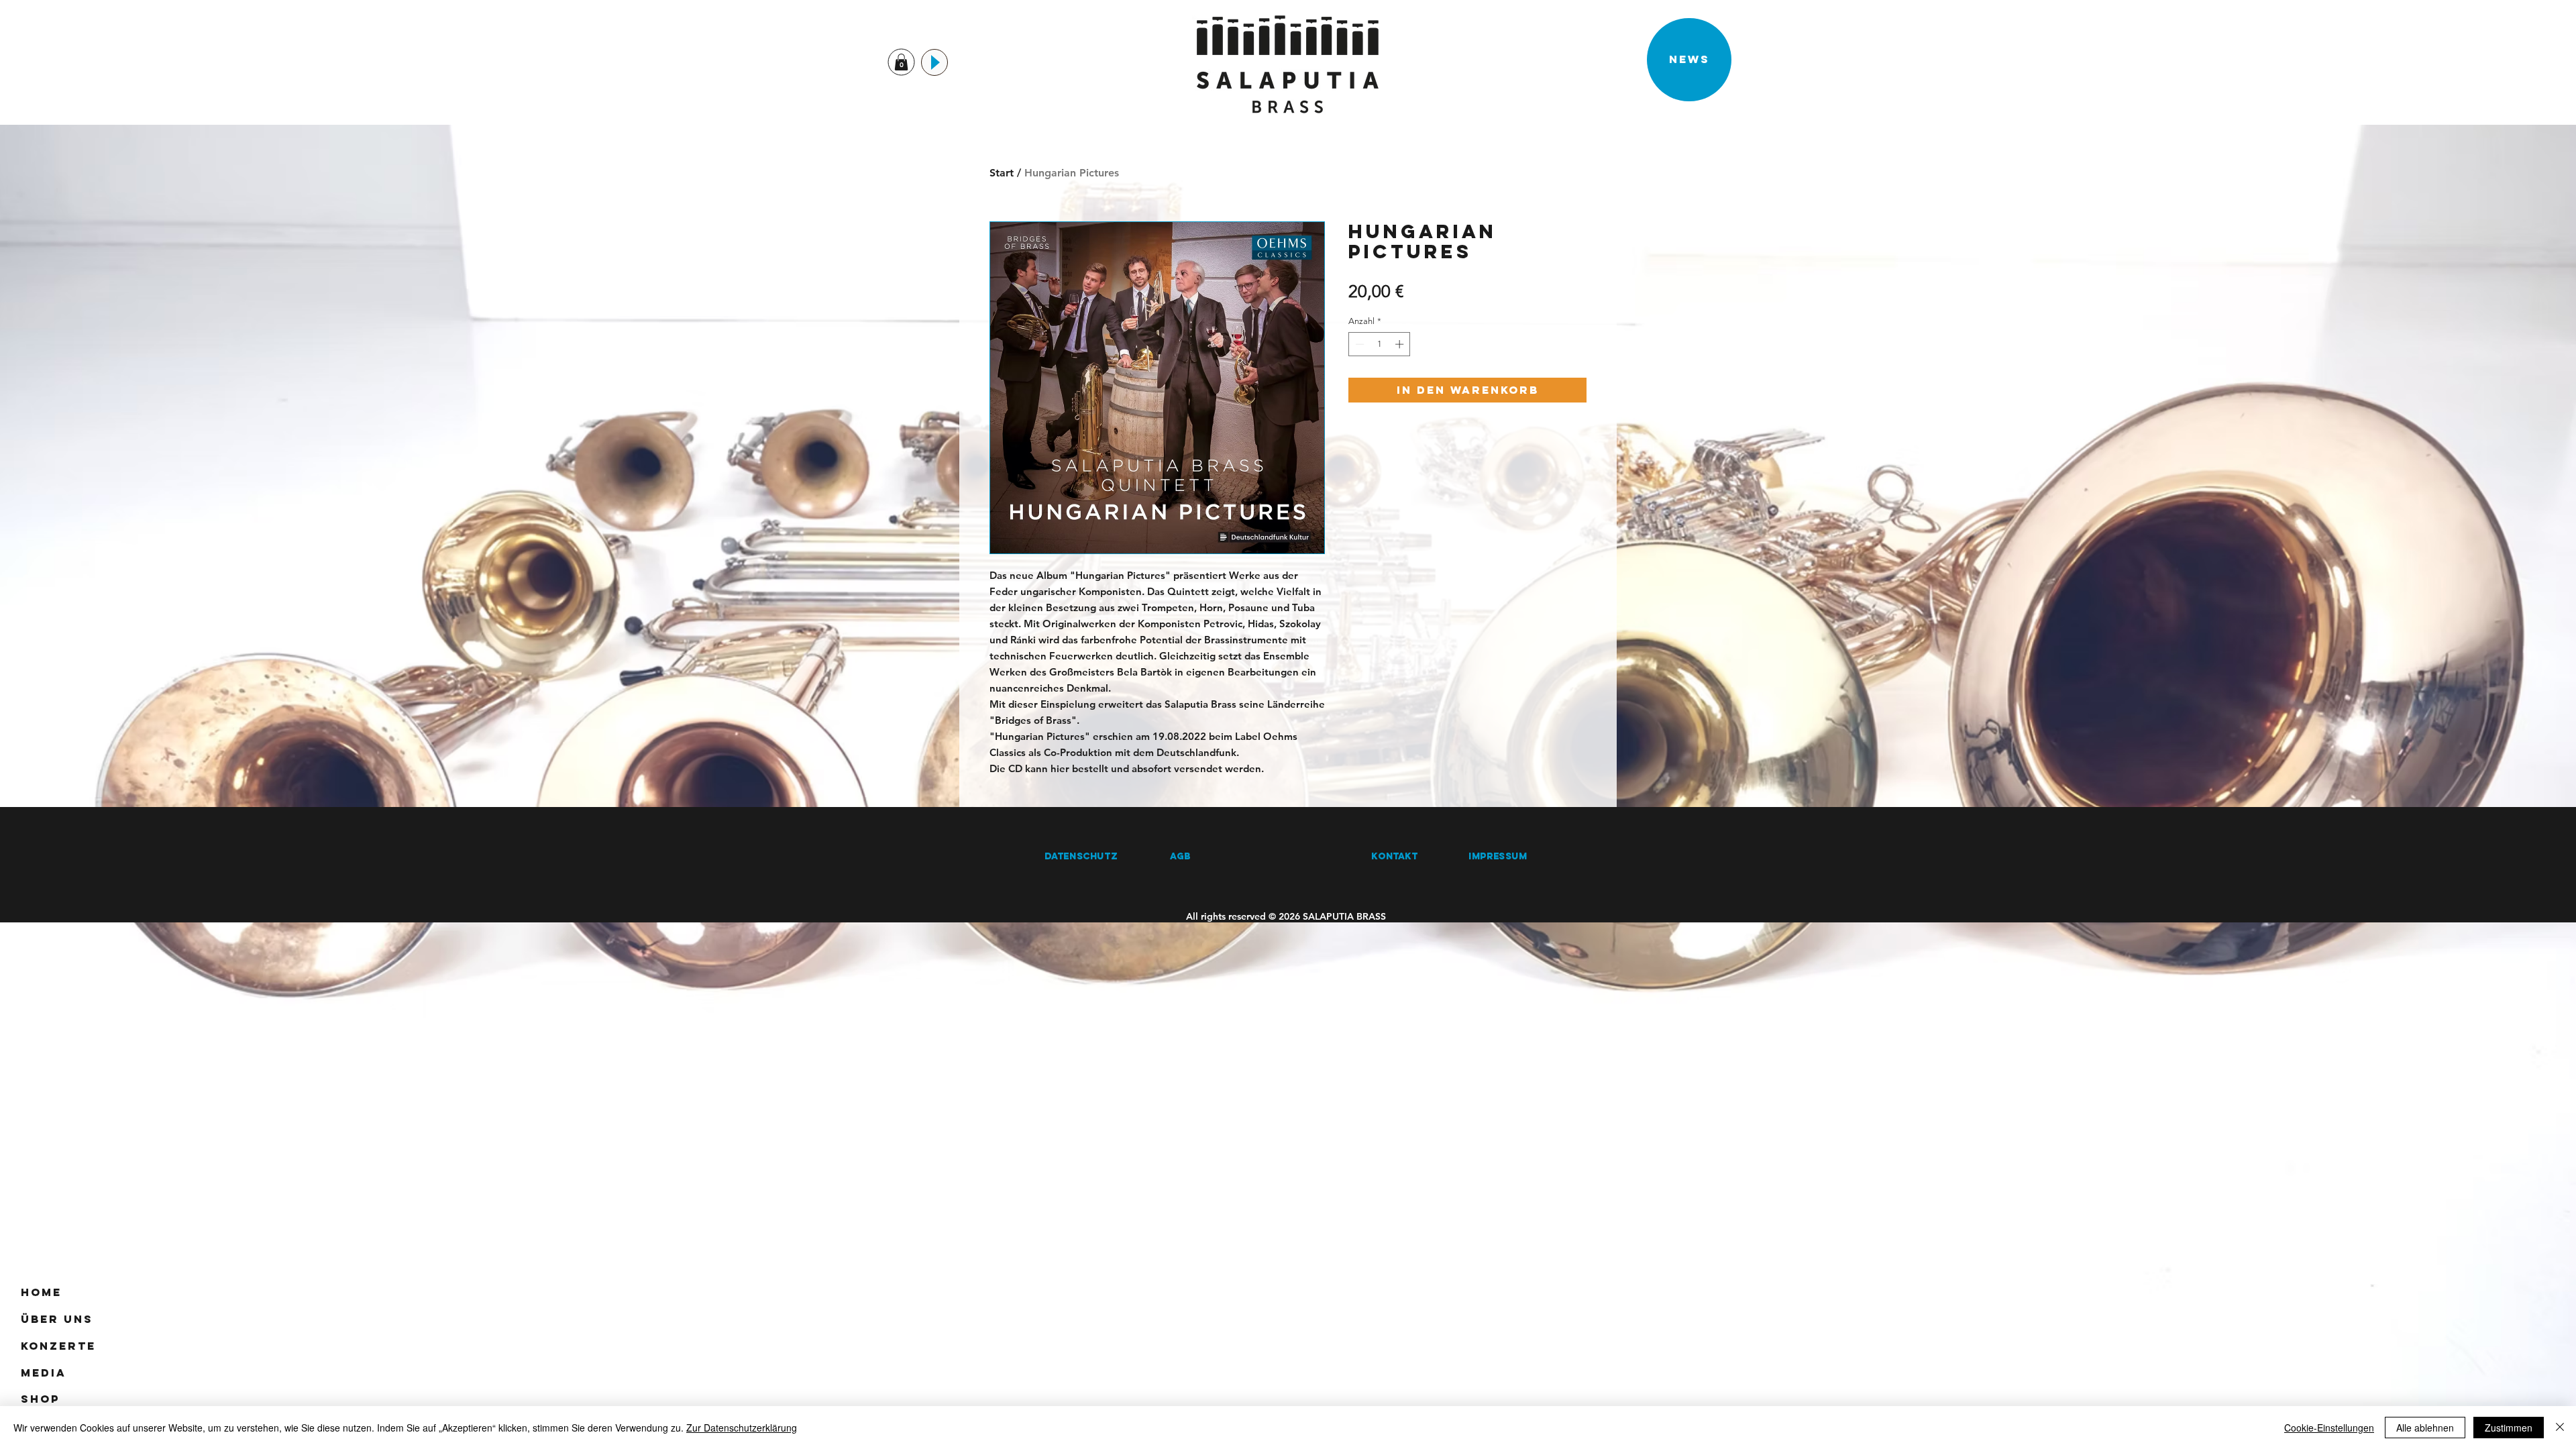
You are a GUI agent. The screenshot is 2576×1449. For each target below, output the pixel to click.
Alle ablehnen (2425, 1428)
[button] (901, 62)
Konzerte (58, 1346)
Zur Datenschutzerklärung (742, 1428)
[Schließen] (2560, 1428)
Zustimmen (2509, 1428)
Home (41, 1292)
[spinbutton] (1380, 344)
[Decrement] (1358, 344)
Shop (40, 1399)
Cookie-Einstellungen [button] (2329, 1428)
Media (44, 1373)
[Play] (934, 62)
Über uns (57, 1319)
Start (1002, 173)
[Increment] (1401, 344)
